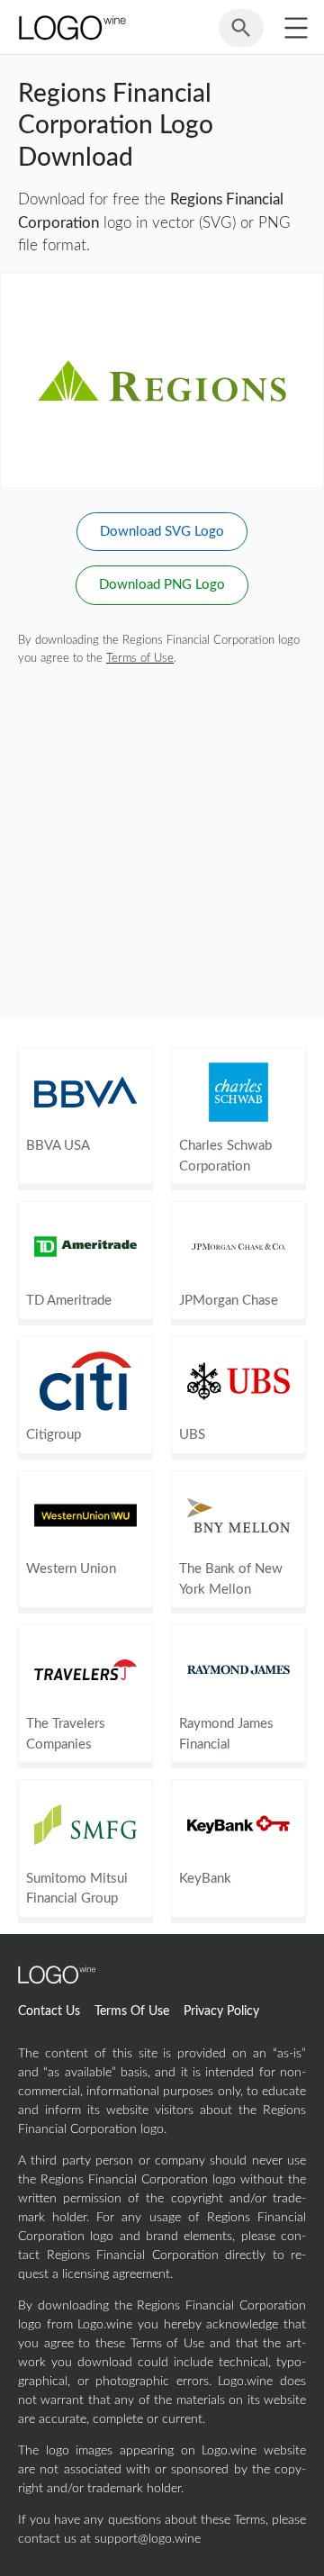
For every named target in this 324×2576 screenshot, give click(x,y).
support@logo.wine (148, 2539)
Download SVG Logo (162, 532)
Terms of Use (140, 658)
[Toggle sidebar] (296, 27)
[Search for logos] (241, 36)
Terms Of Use (132, 2011)
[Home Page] (71, 27)
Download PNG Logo (162, 585)
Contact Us (49, 2011)
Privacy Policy (221, 2011)
